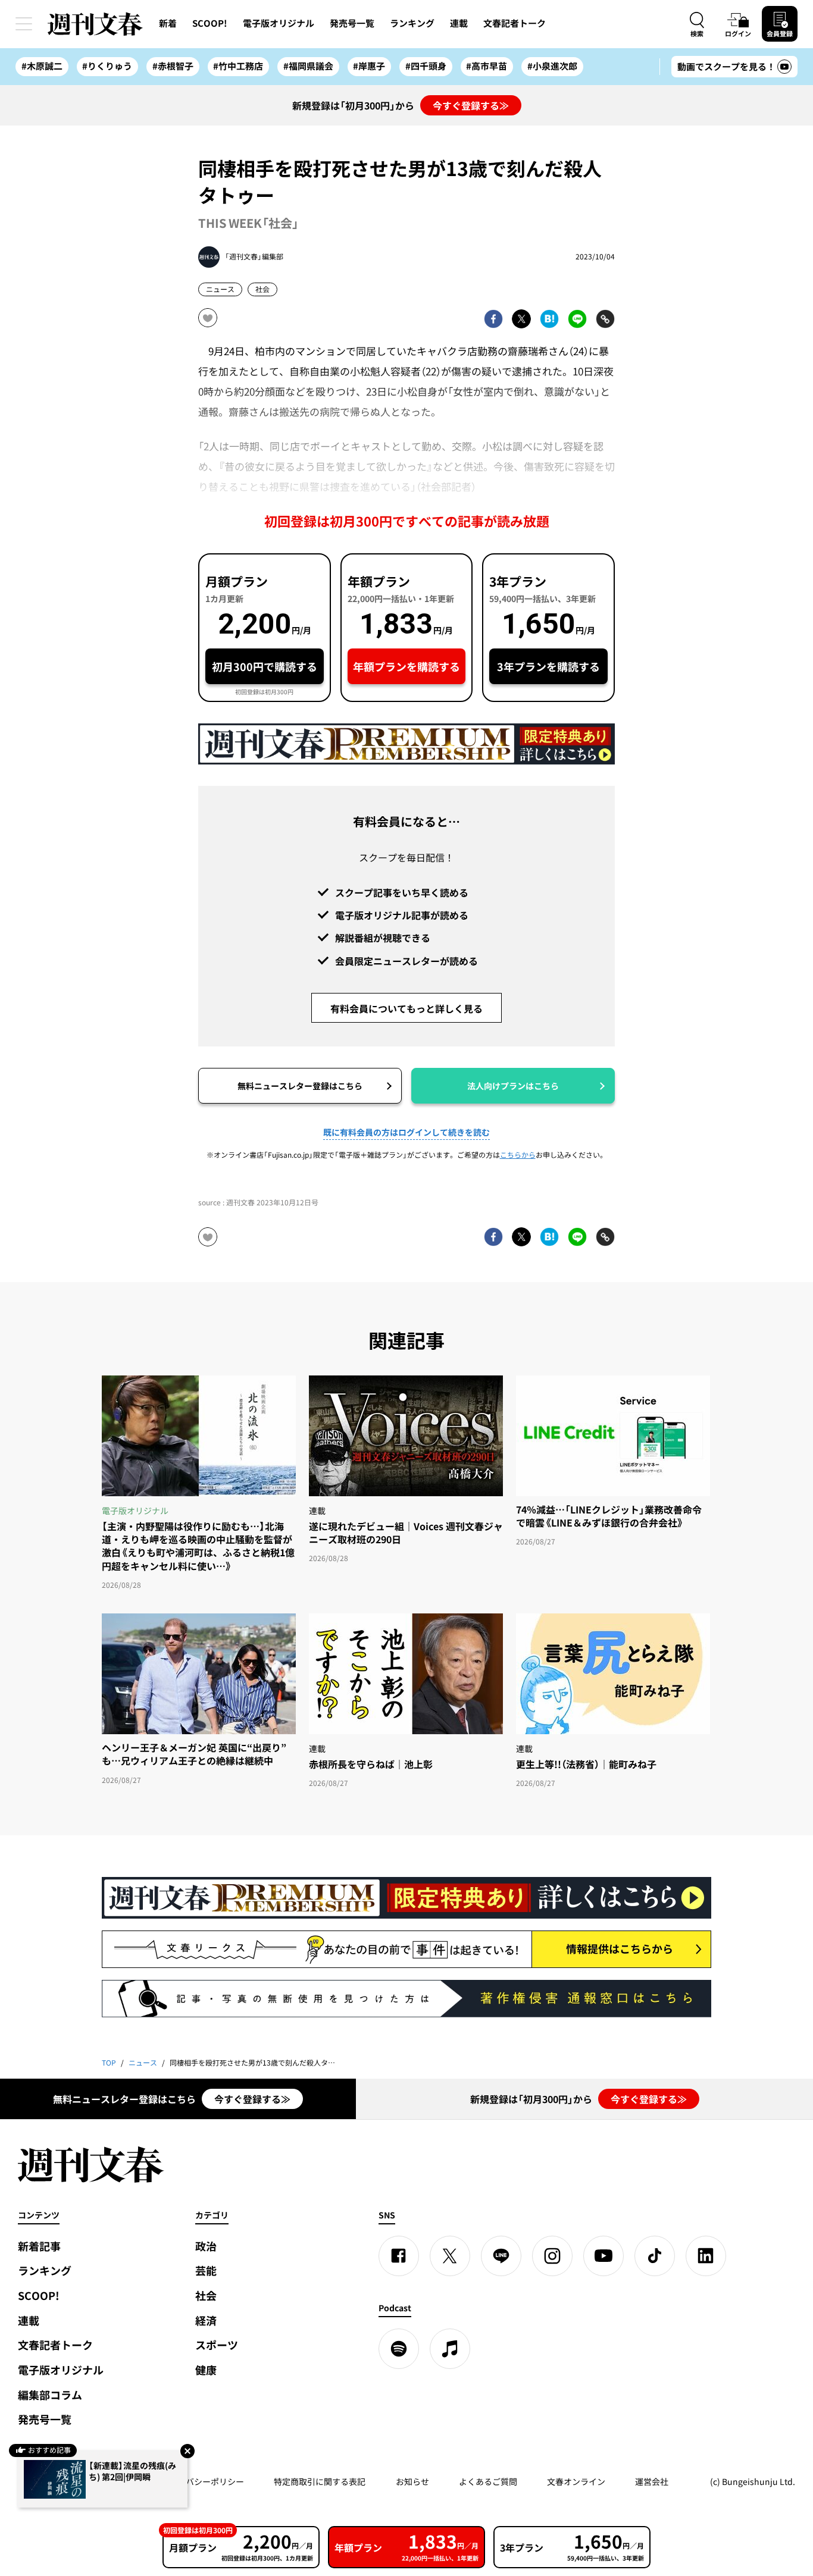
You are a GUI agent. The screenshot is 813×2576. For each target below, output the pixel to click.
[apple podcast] (450, 2349)
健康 (206, 2370)
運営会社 (652, 2481)
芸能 (206, 2271)
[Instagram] (552, 2256)
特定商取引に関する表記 (320, 2481)
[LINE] (501, 2256)
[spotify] (399, 2349)
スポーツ (217, 2345)
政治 (206, 2246)
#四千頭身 (426, 66)
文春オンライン (576, 2481)
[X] (450, 2256)
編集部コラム (50, 2395)
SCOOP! (210, 23)
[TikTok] (655, 2256)
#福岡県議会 (308, 66)
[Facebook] (399, 2256)
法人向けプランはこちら (513, 1086)
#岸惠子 (369, 66)
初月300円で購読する (265, 667)
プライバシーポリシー (202, 2481)
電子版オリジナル (279, 23)
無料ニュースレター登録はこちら (300, 1086)
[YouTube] (604, 2256)
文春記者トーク (515, 23)
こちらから (518, 1155)
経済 (206, 2320)
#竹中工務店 (238, 66)
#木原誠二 (42, 66)
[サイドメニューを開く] (24, 24)
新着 (168, 23)
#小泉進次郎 (552, 66)
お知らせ (412, 2481)
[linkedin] (706, 2256)
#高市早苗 (487, 66)
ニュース (220, 289)
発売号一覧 (352, 23)
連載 (459, 23)
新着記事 (39, 2246)
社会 (262, 289)
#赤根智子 (173, 66)
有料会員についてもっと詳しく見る (406, 1008)
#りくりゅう (107, 66)
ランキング (412, 23)
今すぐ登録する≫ (471, 105)
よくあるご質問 (488, 2481)
